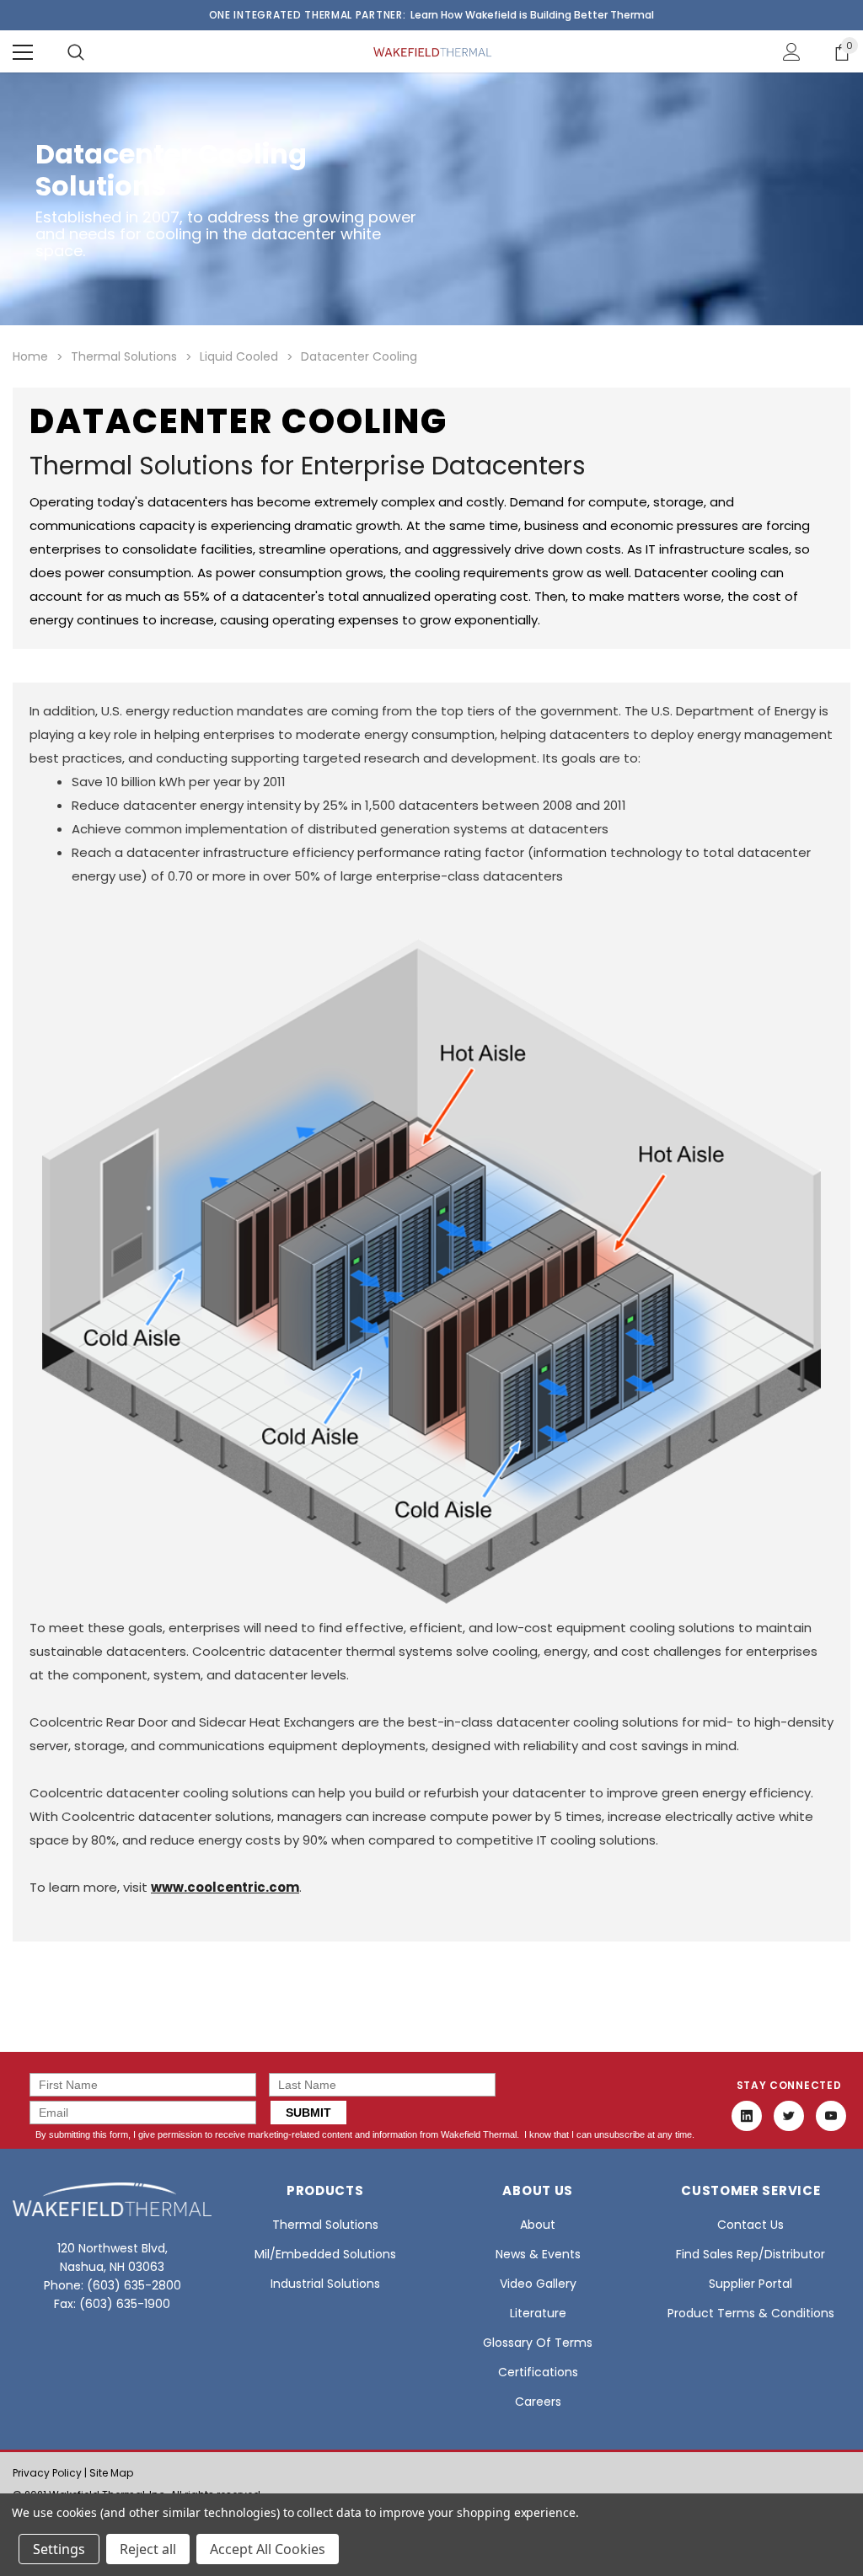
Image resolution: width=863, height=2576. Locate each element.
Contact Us (750, 2225)
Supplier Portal (750, 2284)
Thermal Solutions (325, 2225)
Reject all (148, 2549)
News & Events (538, 2254)
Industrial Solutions (325, 2284)
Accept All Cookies (268, 2549)
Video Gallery (538, 2284)
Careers (538, 2402)
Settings (59, 2549)
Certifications (538, 2372)
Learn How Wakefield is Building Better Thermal (532, 15)
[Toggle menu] (23, 52)
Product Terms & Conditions (751, 2313)
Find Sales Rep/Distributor (750, 2254)
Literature (538, 2313)
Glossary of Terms (538, 2343)
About (538, 2225)
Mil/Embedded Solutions (325, 2254)
